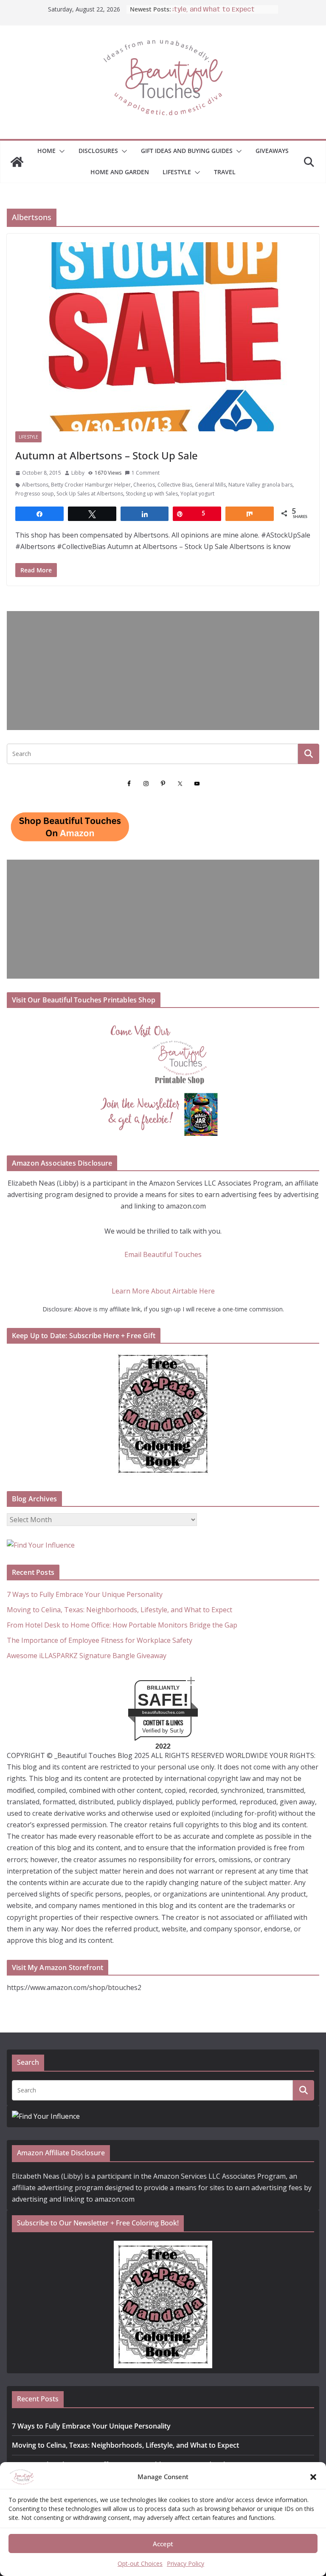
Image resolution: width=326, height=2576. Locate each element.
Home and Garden (120, 172)
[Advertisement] (163, 671)
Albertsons (35, 485)
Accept (163, 2544)
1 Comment (146, 473)
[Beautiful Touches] (17, 162)
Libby (78, 473)
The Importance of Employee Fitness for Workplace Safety (100, 1640)
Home (46, 151)
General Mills (210, 485)
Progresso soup (35, 494)
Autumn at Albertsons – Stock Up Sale (107, 455)
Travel (225, 172)
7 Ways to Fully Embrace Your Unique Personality (85, 1594)
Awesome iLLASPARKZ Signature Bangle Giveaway (87, 1656)
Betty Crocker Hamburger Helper (91, 485)
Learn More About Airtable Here (163, 1291)
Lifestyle (177, 172)
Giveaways (272, 151)
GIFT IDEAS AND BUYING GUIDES (187, 151)
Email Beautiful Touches (163, 1254)
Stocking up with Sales (152, 494)
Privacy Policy (185, 2563)
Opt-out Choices (140, 2563)
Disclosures (98, 151)
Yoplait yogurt (197, 494)
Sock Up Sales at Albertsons (90, 494)
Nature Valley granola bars (260, 485)
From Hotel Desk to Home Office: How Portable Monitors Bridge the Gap (122, 1625)
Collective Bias (175, 485)
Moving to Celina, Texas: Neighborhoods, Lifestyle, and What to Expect (119, 1610)
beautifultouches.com (163, 1712)
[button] (313, 2477)
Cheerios (144, 485)
